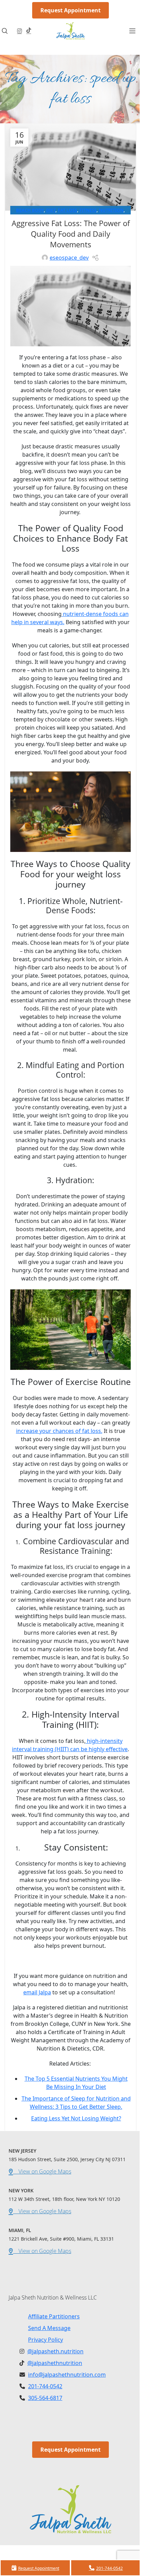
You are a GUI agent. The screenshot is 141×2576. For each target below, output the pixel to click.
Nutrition (111, 210)
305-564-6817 (45, 2398)
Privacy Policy (46, 2340)
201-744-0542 (45, 2386)
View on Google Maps (42, 2171)
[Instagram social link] (19, 31)
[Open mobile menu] (132, 31)
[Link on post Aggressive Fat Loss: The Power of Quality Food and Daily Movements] (70, 167)
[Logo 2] (70, 2509)
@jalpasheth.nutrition (55, 2351)
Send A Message (49, 2328)
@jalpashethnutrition (55, 2363)
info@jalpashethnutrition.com (67, 2375)
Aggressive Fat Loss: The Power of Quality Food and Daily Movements (71, 234)
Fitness (88, 210)
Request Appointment (70, 10)
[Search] (7, 31)
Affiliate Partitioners (54, 2316)
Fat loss (67, 210)
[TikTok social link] (29, 31)
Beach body (30, 210)
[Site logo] (71, 30)
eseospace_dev (69, 258)
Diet (51, 210)
